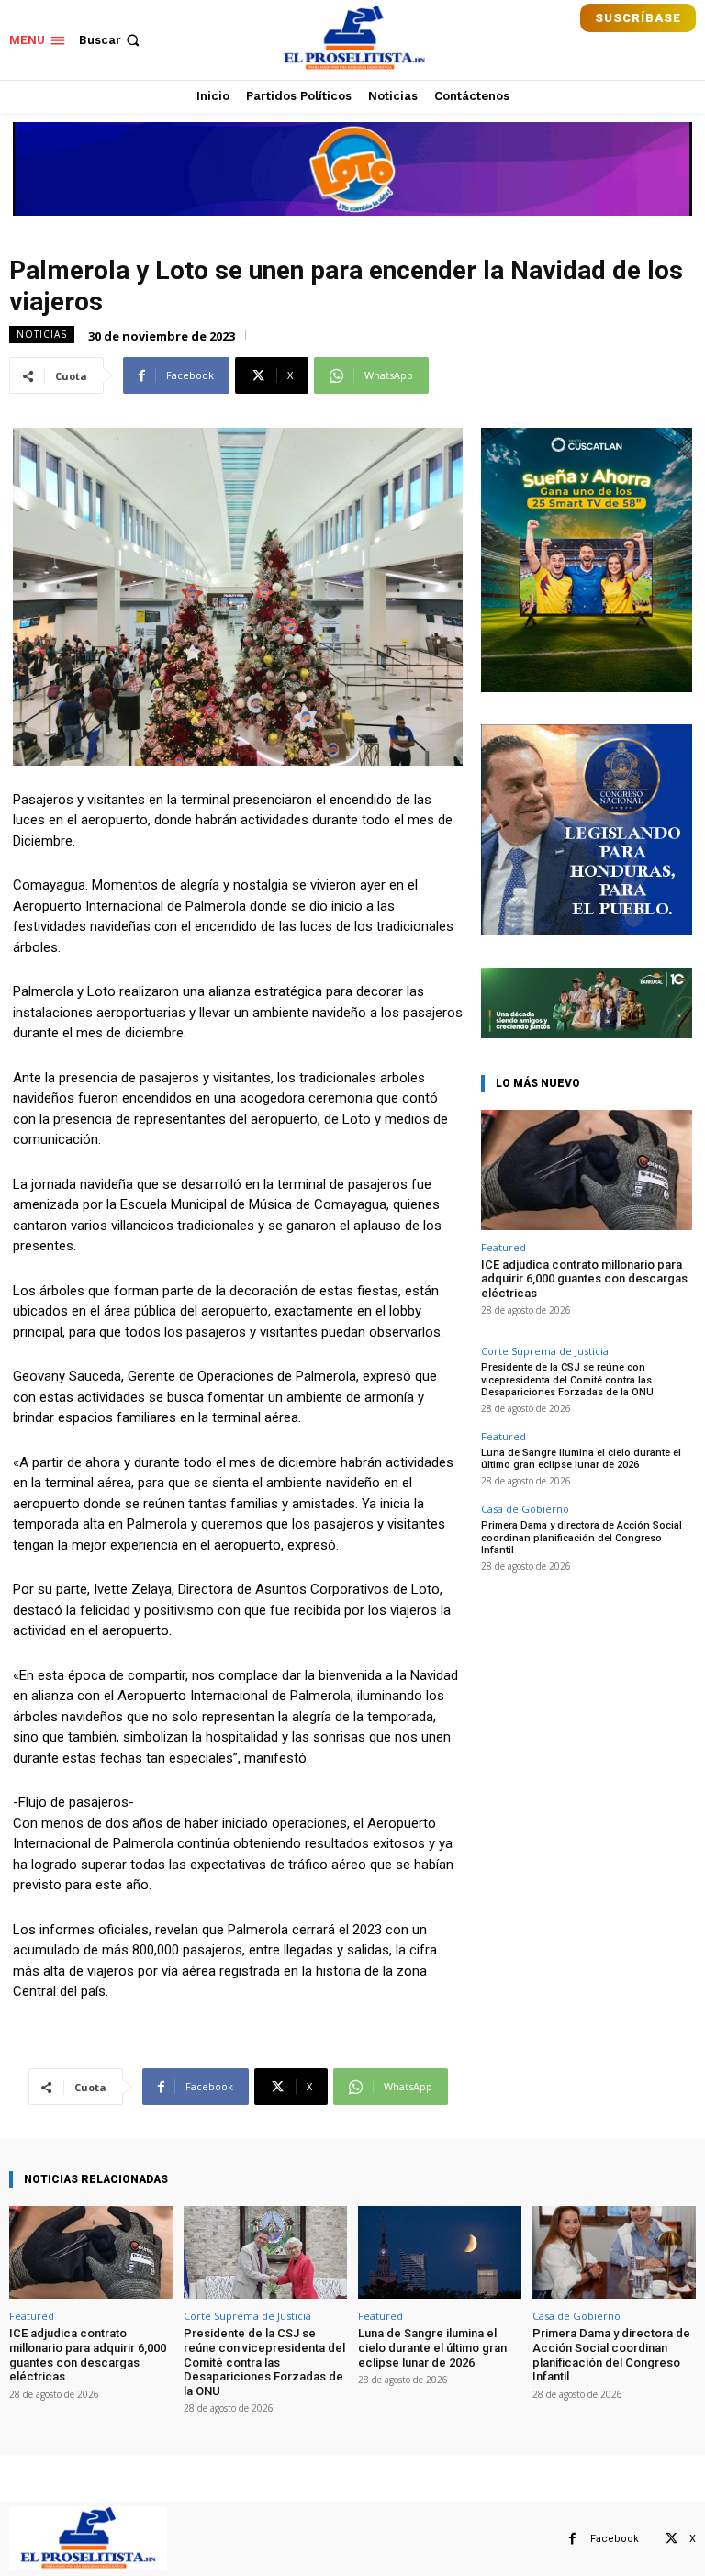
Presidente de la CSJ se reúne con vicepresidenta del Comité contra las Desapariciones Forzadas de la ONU (567, 1379)
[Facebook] (572, 2539)
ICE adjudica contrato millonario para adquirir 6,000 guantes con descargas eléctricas (584, 1279)
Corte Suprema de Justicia (545, 1351)
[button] (111, 40)
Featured (504, 1247)
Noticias (42, 334)
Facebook (615, 2539)
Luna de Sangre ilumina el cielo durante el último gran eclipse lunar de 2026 (581, 1459)
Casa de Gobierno (525, 1509)
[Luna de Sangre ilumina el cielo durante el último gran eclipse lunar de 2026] (440, 2252)
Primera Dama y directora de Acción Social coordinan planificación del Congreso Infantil (582, 1537)
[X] (671, 2539)
